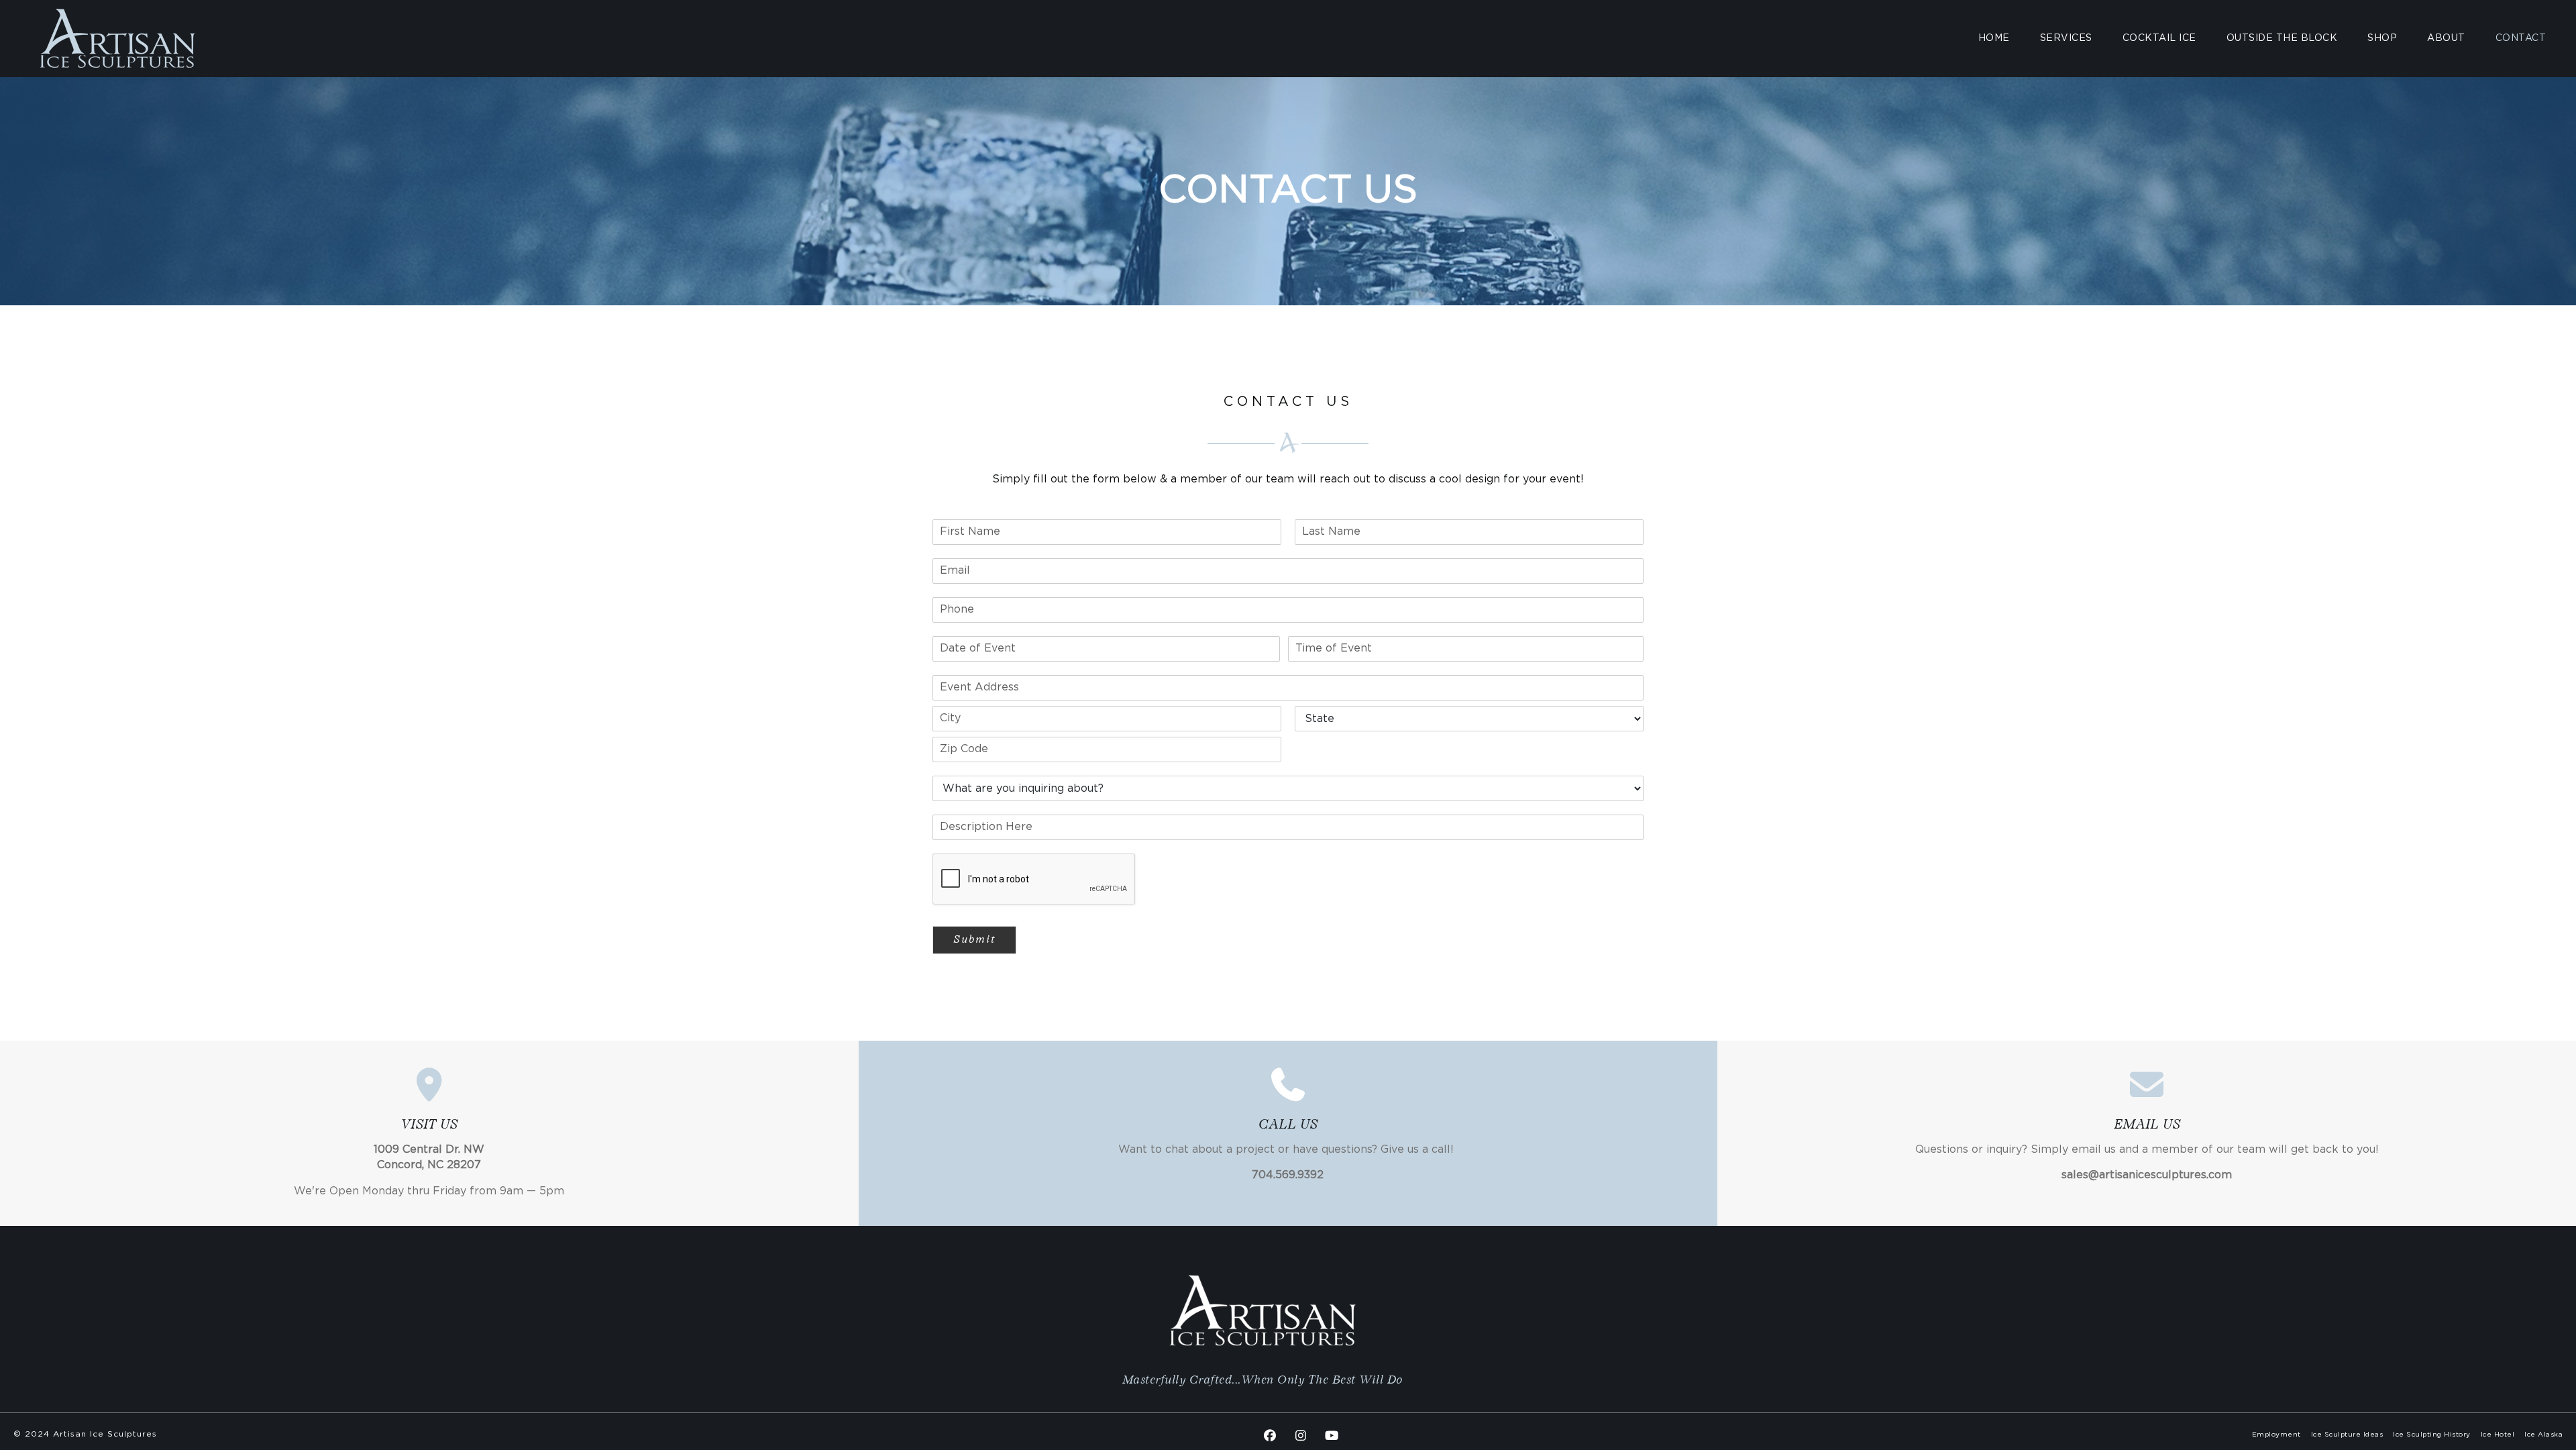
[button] (1270, 1435)
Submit (974, 940)
